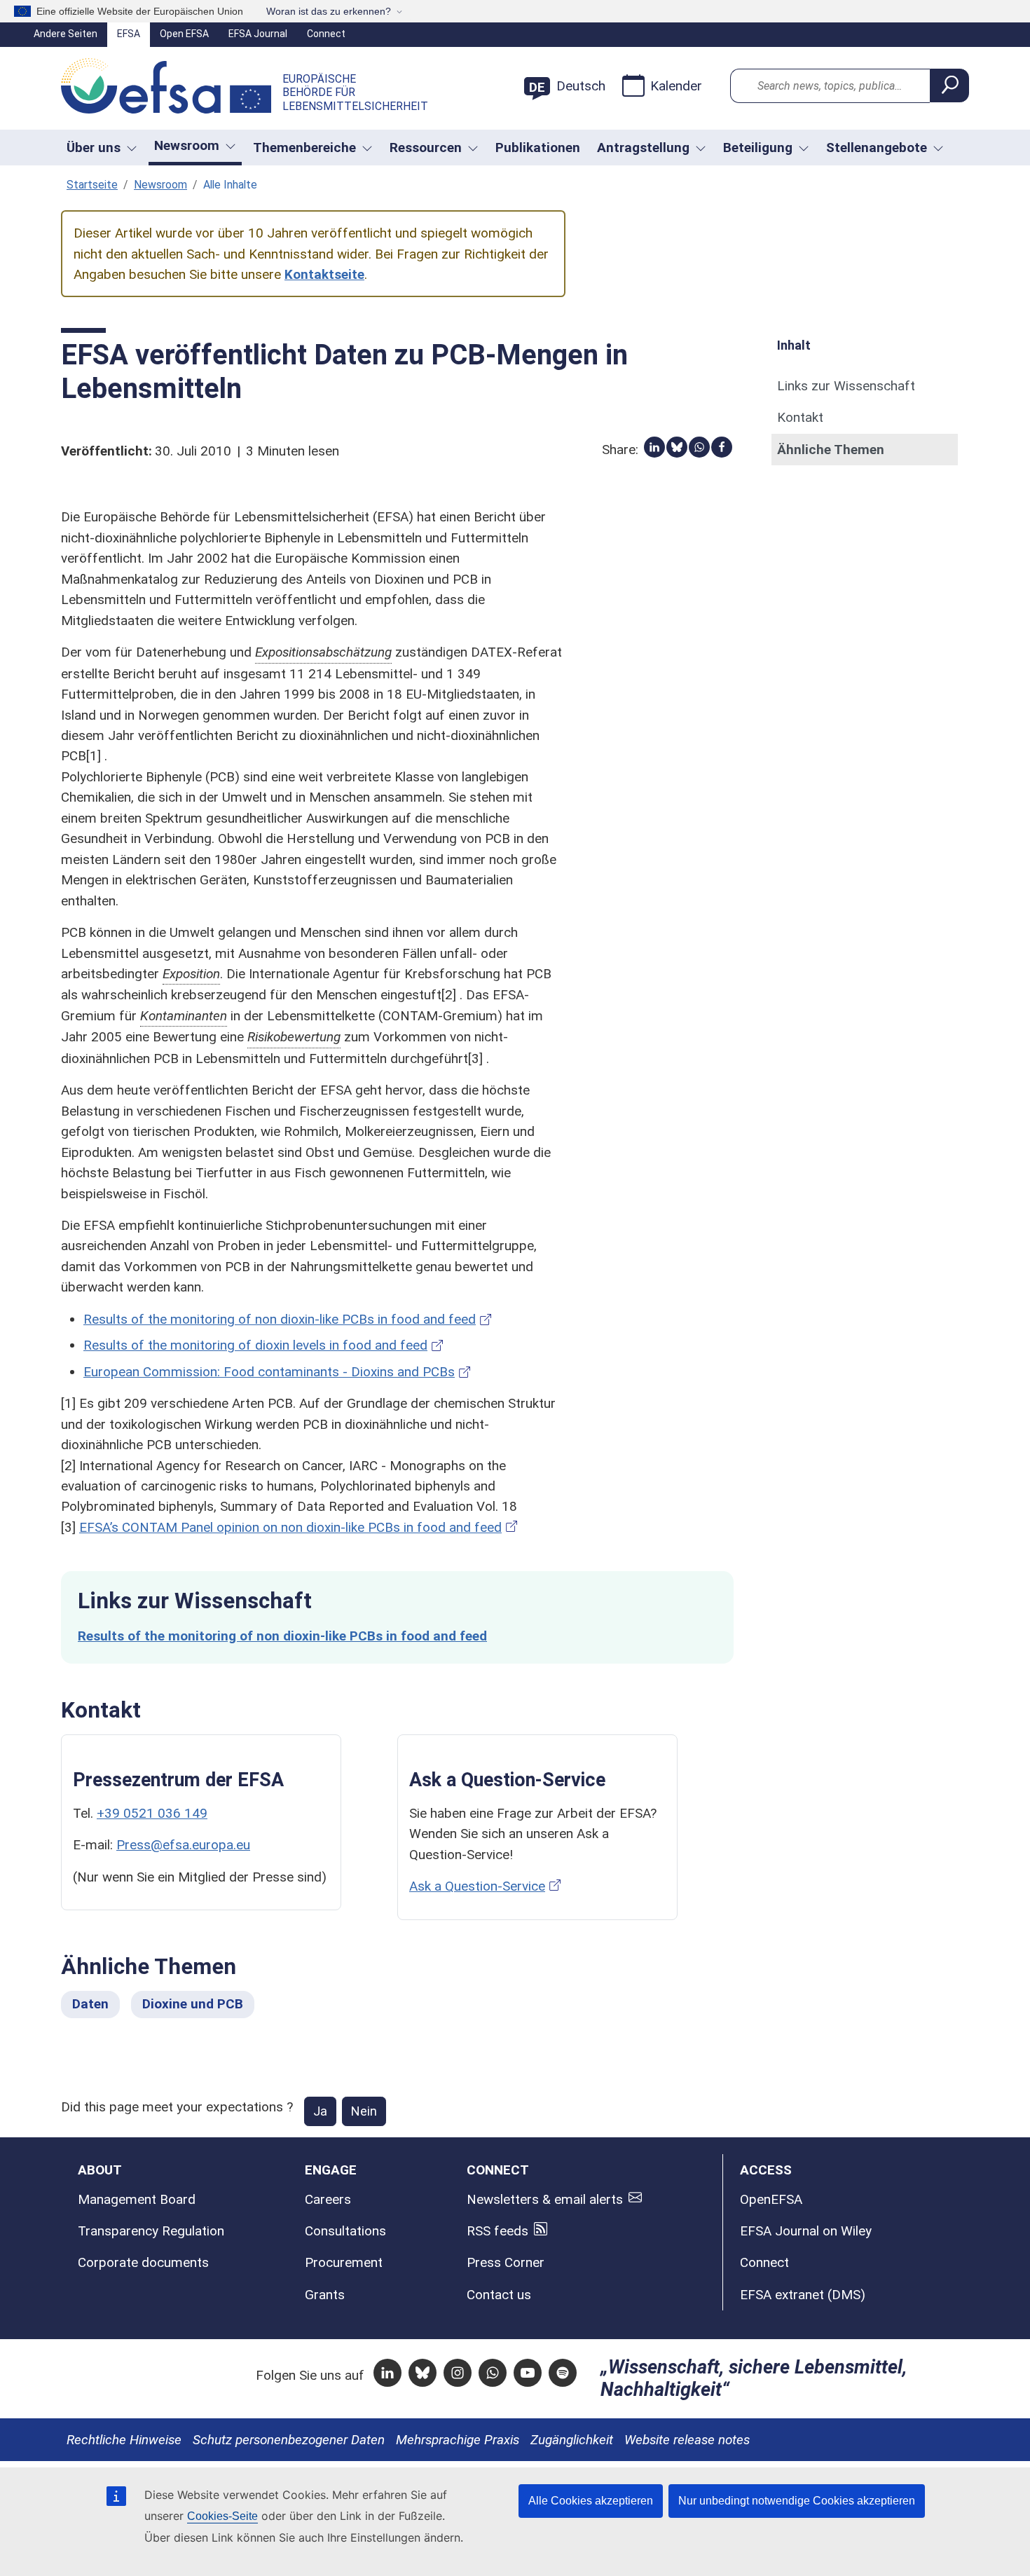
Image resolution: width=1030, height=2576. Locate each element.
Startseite (92, 185)
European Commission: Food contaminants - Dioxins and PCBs (269, 1372)
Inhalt (794, 345)
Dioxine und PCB (193, 2004)
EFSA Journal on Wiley (806, 2231)
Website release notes (687, 2440)
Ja (320, 2111)
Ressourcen (426, 148)
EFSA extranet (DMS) (803, 2295)
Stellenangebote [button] (877, 148)
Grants (325, 2295)
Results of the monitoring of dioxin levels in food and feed (255, 1345)
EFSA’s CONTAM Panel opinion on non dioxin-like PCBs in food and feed (290, 1527)
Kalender (676, 86)
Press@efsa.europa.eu (183, 1845)
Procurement (344, 2262)
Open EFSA (184, 34)
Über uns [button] (94, 148)
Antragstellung (643, 148)
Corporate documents (143, 2262)
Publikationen (538, 148)
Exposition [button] (191, 974)
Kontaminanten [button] (184, 1016)
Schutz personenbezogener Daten (289, 2440)
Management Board (137, 2199)
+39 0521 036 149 (152, 1813)
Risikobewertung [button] (294, 1037)
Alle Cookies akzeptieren (591, 2501)
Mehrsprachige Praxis (458, 2440)
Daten (90, 2004)
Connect (326, 34)
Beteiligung (758, 148)
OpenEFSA (771, 2199)
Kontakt (800, 417)
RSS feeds (497, 2231)
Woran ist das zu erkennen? (329, 11)
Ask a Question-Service (477, 1886)
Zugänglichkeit (572, 2440)
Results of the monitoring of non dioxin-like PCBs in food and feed (280, 1319)
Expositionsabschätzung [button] (323, 652)
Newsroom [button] (187, 145)
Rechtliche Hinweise (124, 2440)
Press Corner (506, 2262)
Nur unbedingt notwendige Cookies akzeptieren (797, 2501)
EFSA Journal (258, 34)
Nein (364, 2111)
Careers (328, 2199)
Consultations (345, 2231)
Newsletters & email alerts (545, 2199)
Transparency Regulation (151, 2231)
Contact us (499, 2295)
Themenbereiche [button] (304, 148)
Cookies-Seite (222, 2516)
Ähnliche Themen (831, 450)
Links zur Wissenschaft (846, 386)
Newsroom (160, 185)
